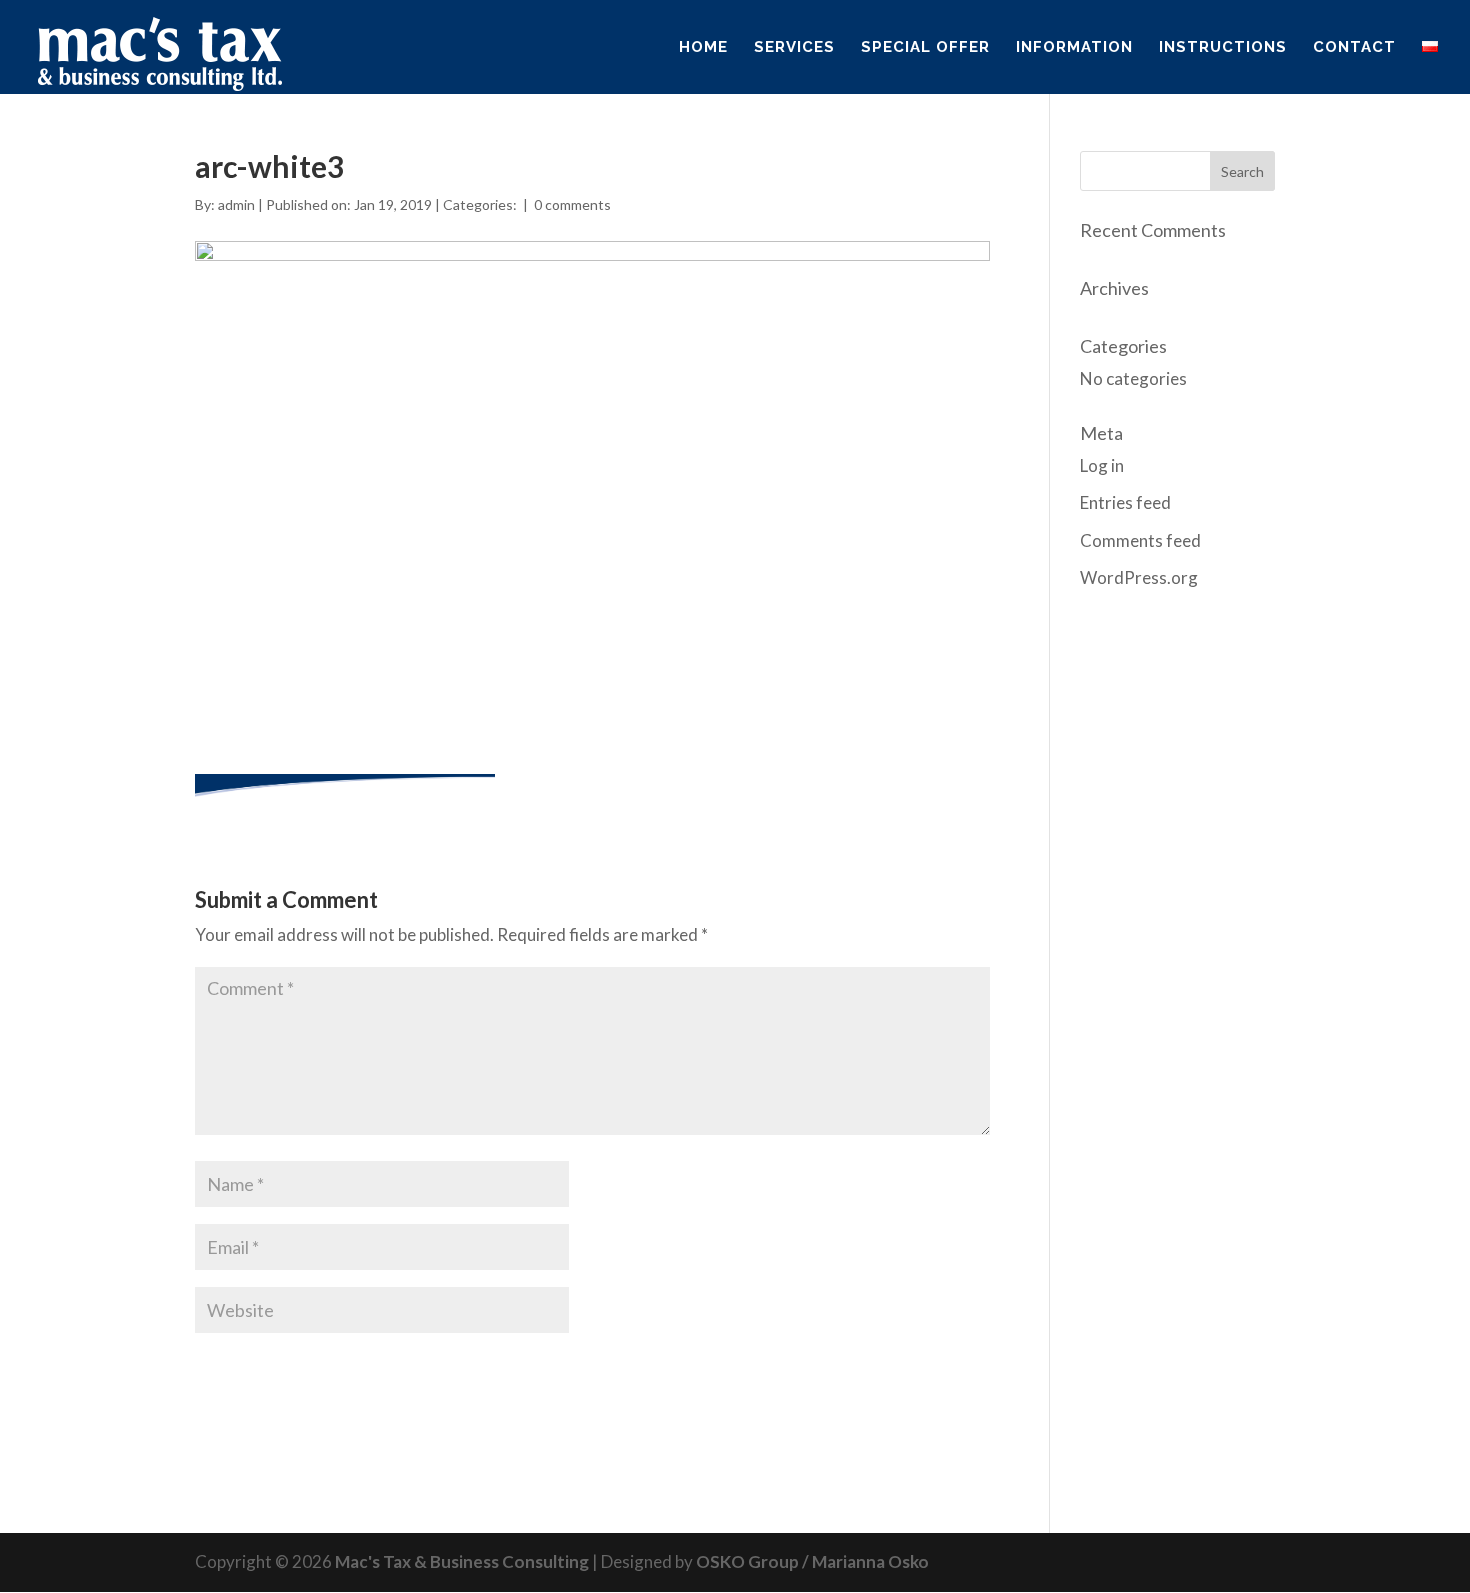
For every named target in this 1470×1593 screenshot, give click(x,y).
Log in (1102, 465)
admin (236, 204)
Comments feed (1140, 540)
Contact (1354, 48)
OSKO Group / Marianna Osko (812, 1561)
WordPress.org (1139, 577)
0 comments (572, 204)
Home (703, 48)
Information (1074, 48)
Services (794, 48)
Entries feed (1125, 502)
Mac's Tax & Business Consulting (462, 1561)
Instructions (1223, 48)
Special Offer (925, 48)
